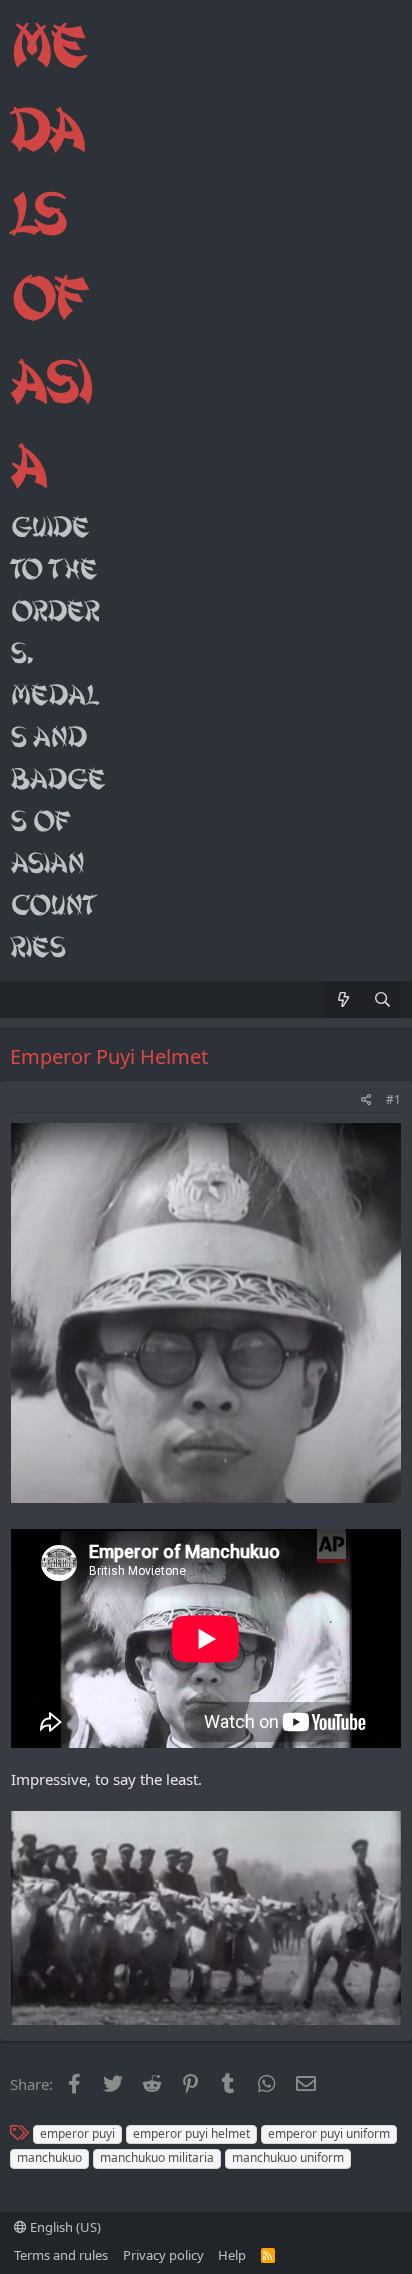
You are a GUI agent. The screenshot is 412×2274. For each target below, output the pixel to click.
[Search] (382, 999)
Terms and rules (61, 2255)
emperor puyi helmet (191, 2133)
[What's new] (342, 999)
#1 (393, 1099)
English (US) (64, 2227)
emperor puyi (77, 2133)
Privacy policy (163, 2255)
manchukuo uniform (288, 2157)
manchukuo (49, 2157)
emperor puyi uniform (329, 2133)
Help (232, 2255)
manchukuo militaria (157, 2157)
